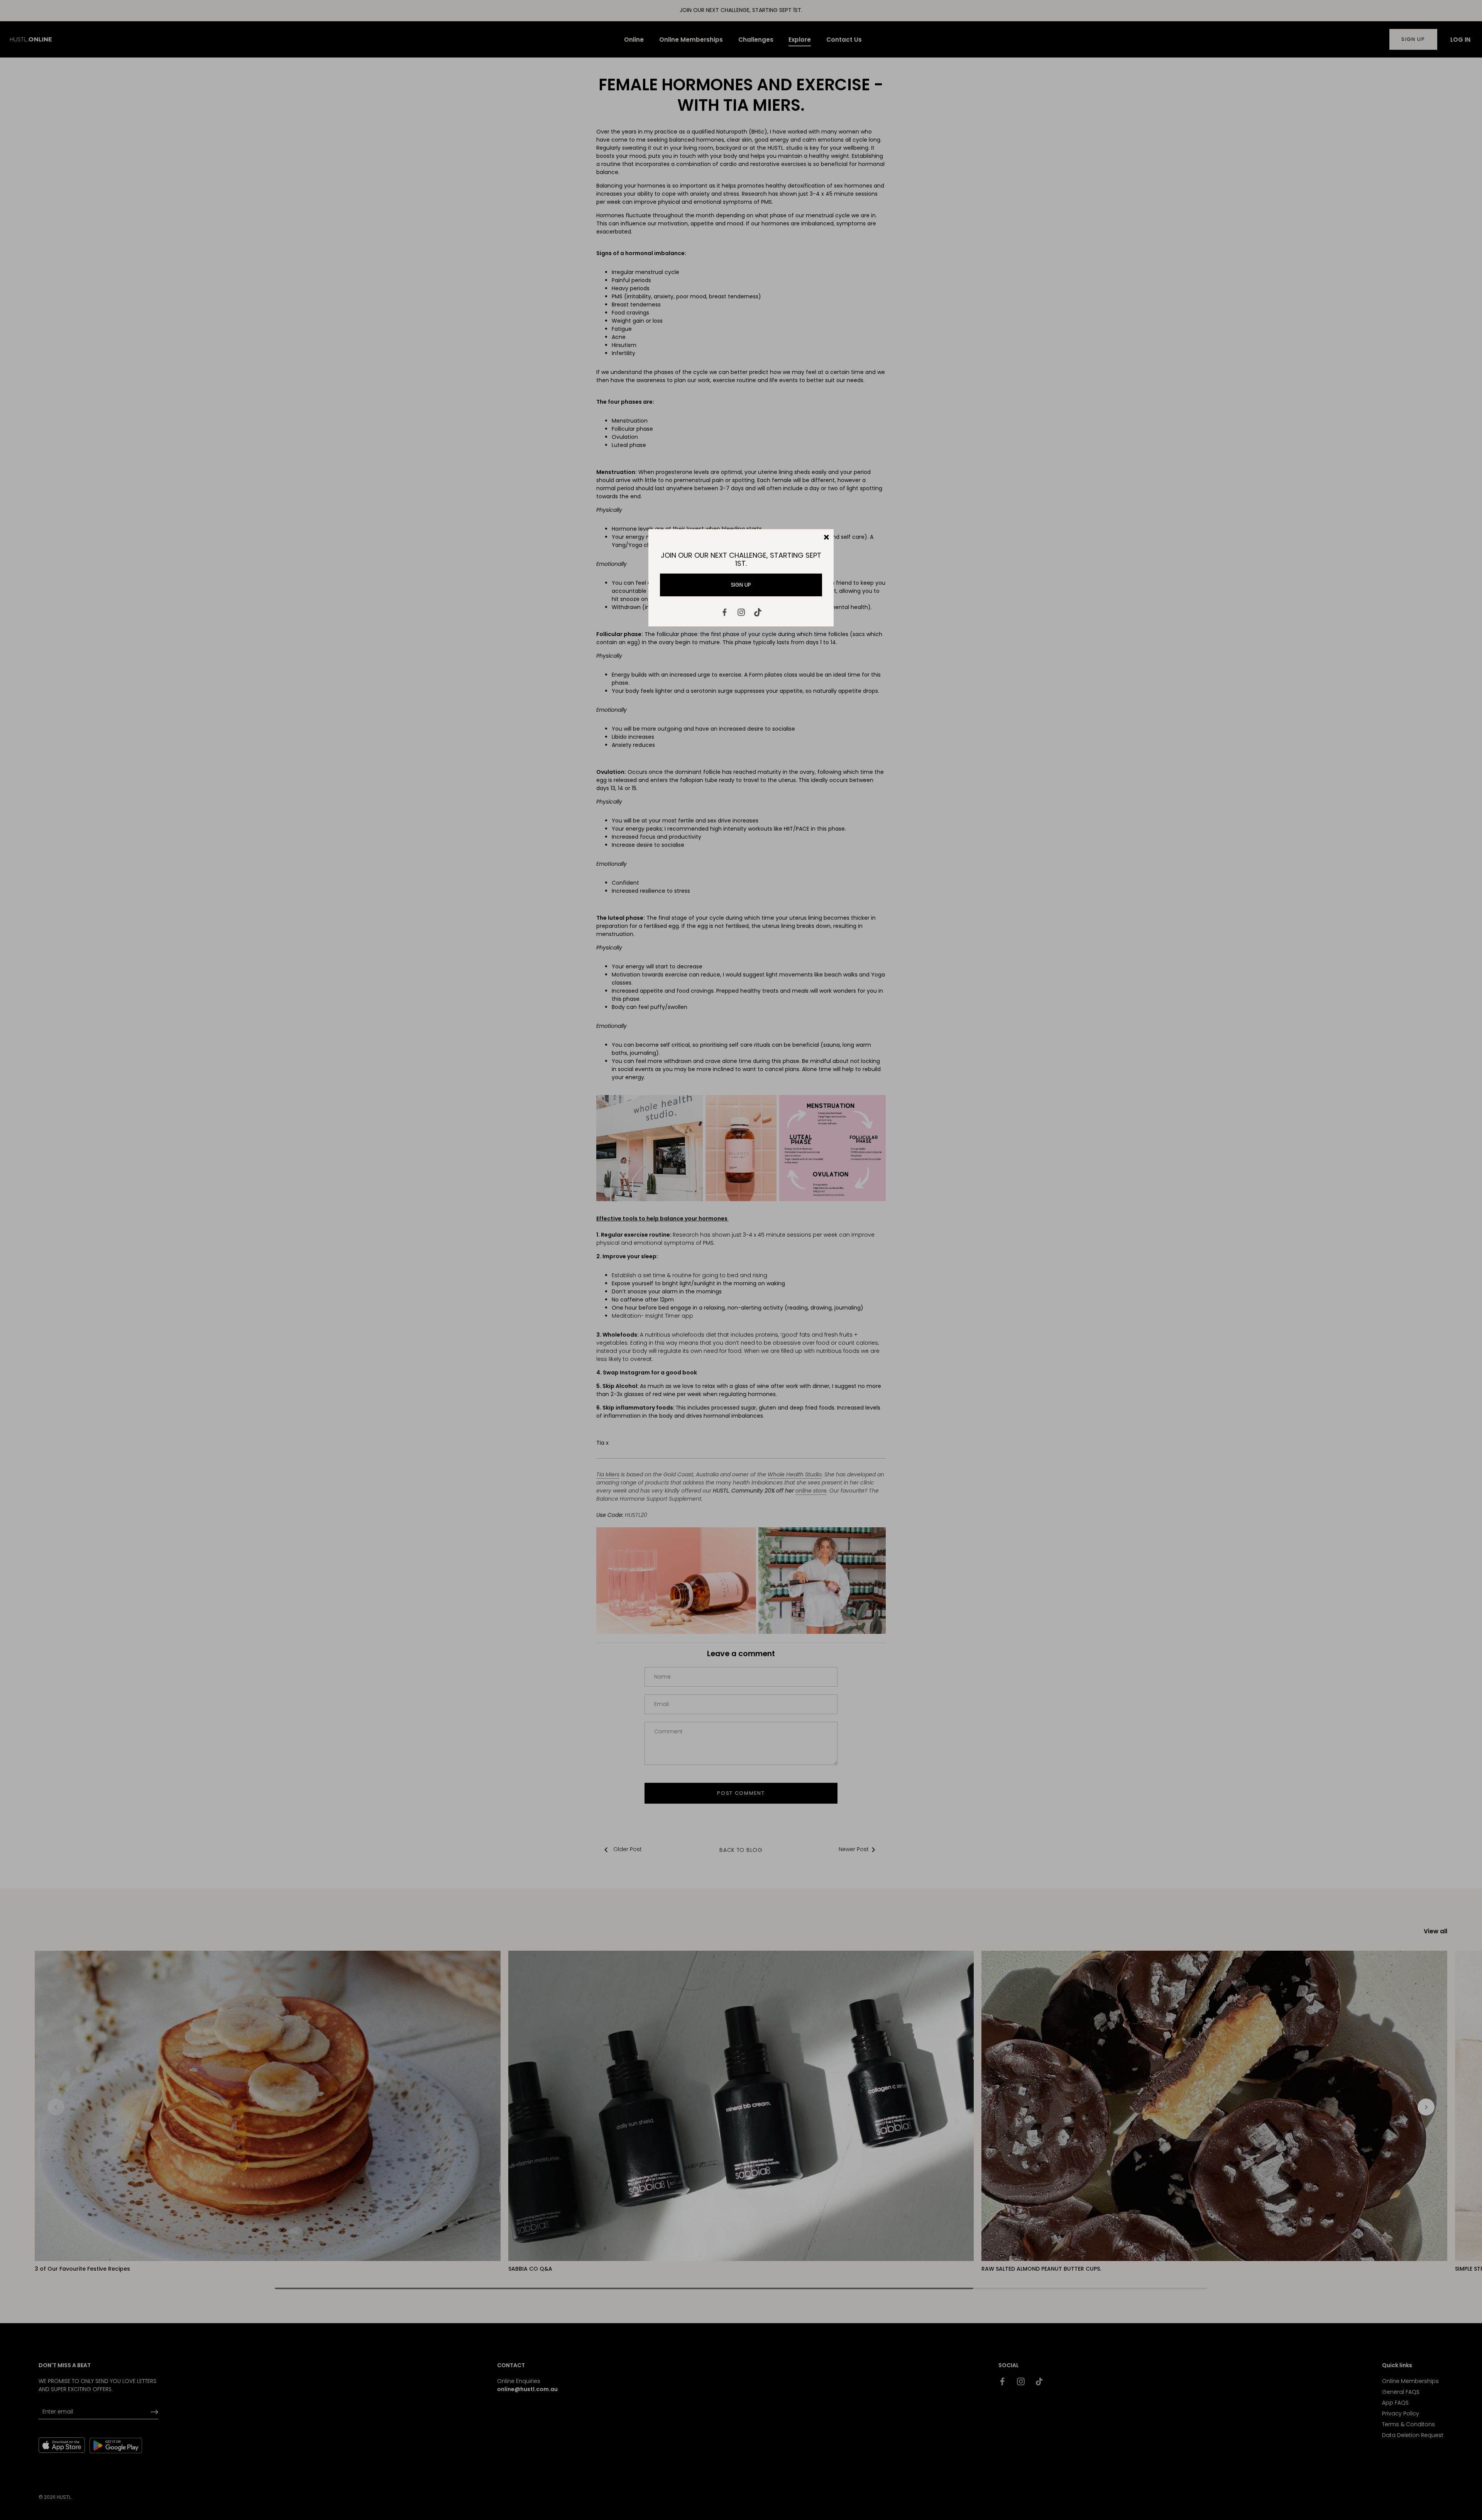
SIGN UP (741, 585)
